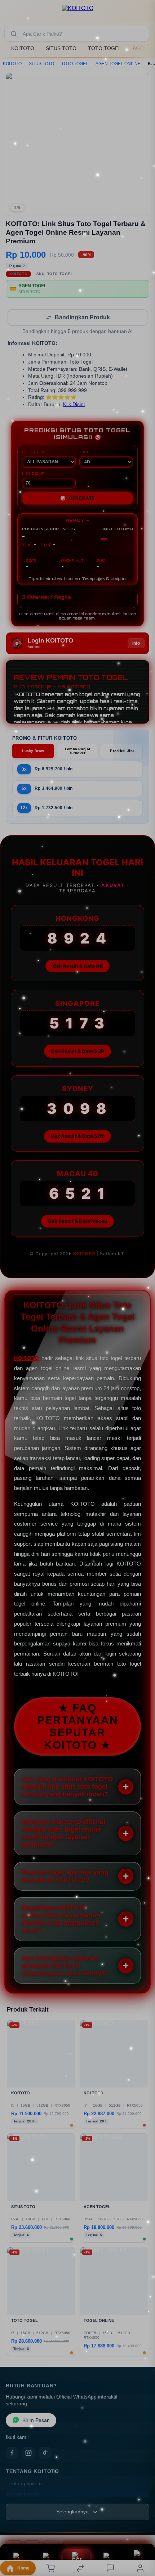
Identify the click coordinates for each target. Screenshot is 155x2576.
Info (136, 644)
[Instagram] (28, 2454)
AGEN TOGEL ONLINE (118, 64)
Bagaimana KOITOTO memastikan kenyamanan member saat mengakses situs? (61, 1920)
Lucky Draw (33, 751)
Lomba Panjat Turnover (78, 752)
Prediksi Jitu (122, 751)
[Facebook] (12, 2454)
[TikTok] (45, 2454)
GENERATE (77, 499)
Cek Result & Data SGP (77, 1052)
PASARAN (34, 452)
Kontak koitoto (23, 2495)
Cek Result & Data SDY (77, 1137)
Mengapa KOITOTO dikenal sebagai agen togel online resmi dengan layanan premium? (63, 1834)
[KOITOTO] (78, 12)
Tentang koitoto (24, 2484)
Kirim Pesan (36, 2421)
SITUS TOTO (61, 48)
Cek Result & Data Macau (77, 1222)
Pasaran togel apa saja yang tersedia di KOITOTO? (65, 1877)
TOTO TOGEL (105, 48)
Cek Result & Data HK (78, 967)
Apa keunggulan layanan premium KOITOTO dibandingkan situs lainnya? (65, 1966)
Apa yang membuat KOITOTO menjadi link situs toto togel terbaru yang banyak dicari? (67, 1787)
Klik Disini (74, 405)
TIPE (85, 452)
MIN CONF (33, 474)
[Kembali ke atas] (141, 2528)
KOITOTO (23, 48)
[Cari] (14, 34)
